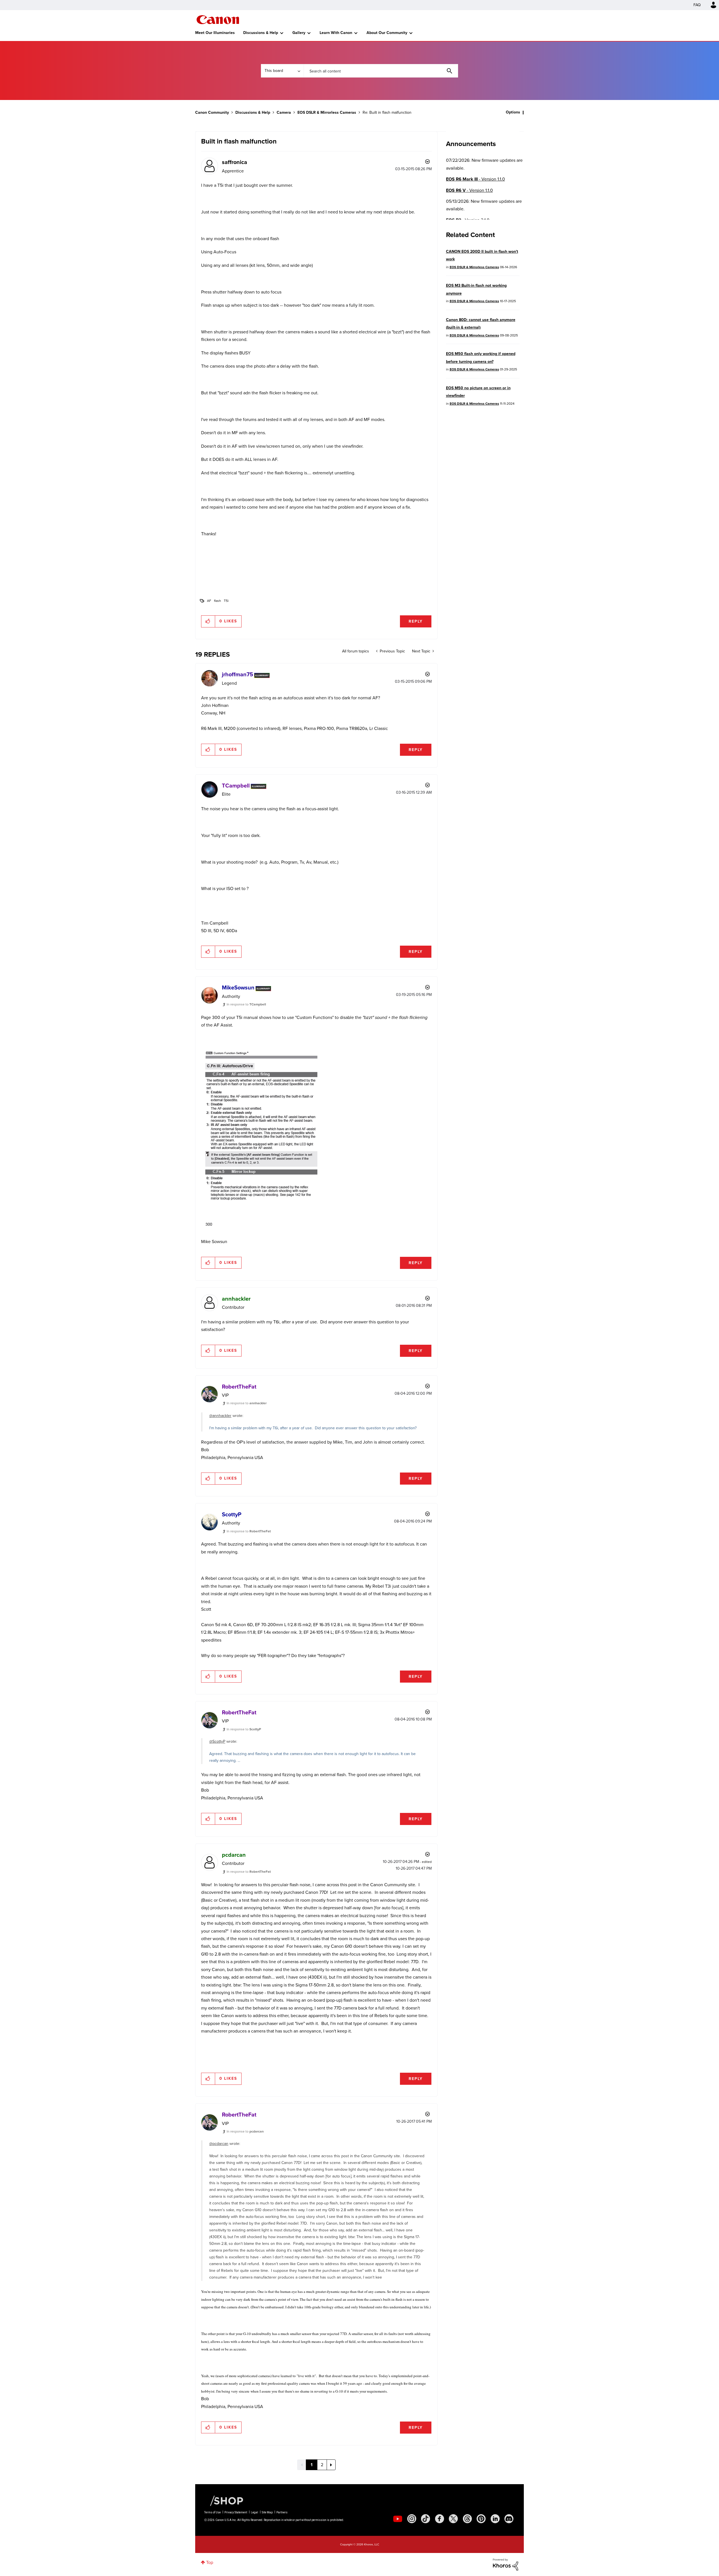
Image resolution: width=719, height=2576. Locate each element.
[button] (438, 1243)
